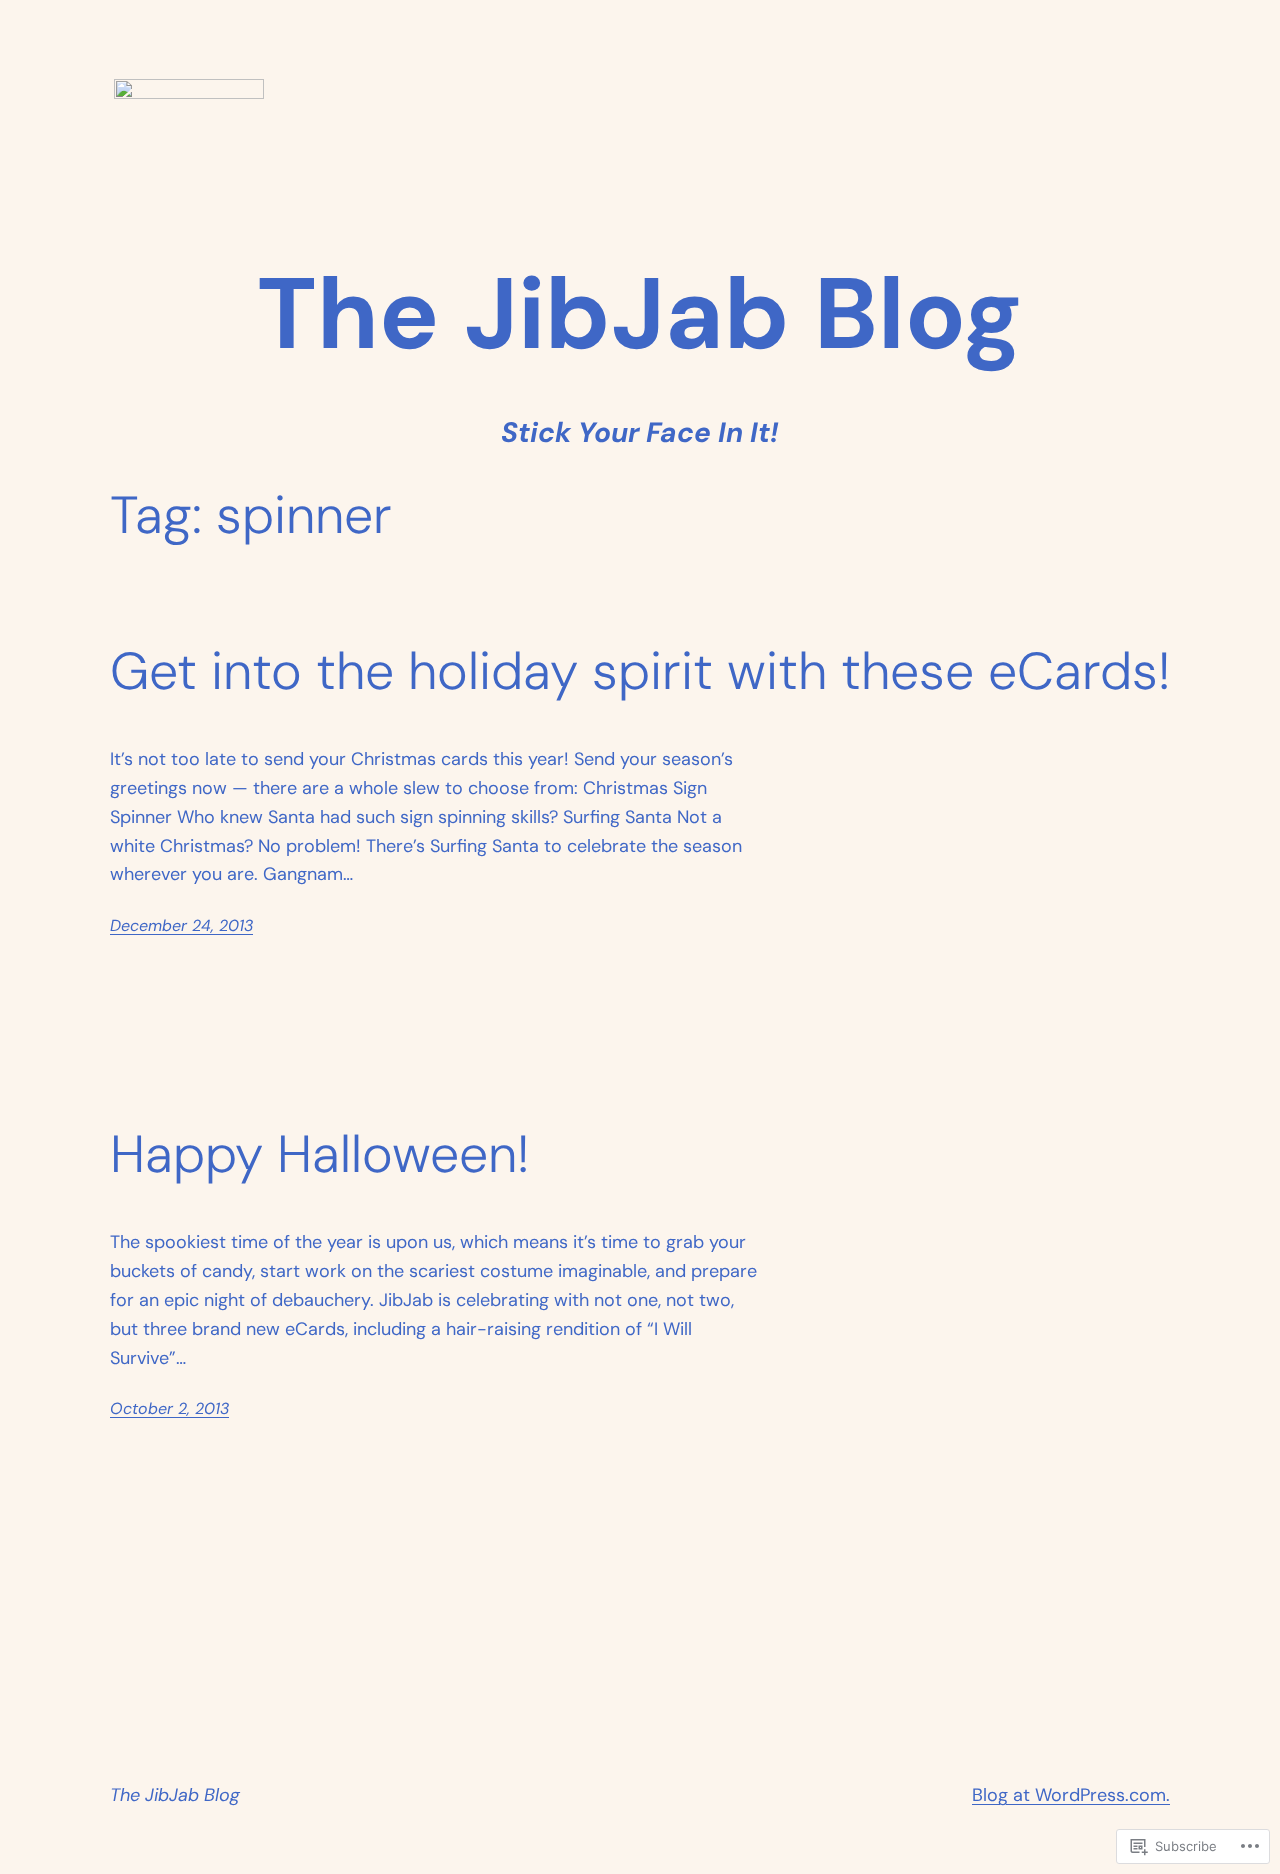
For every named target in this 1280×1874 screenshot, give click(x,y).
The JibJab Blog (175, 1795)
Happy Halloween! (319, 1155)
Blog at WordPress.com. (1071, 1795)
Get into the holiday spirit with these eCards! (640, 672)
